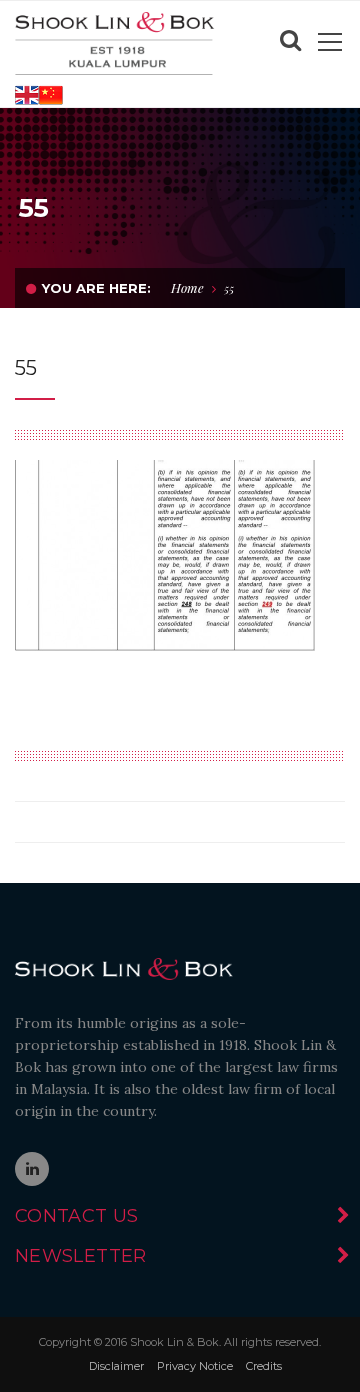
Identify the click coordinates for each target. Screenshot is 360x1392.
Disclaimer (116, 1366)
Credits (264, 1366)
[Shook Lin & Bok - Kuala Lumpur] (115, 42)
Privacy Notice (195, 1366)
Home (187, 287)
